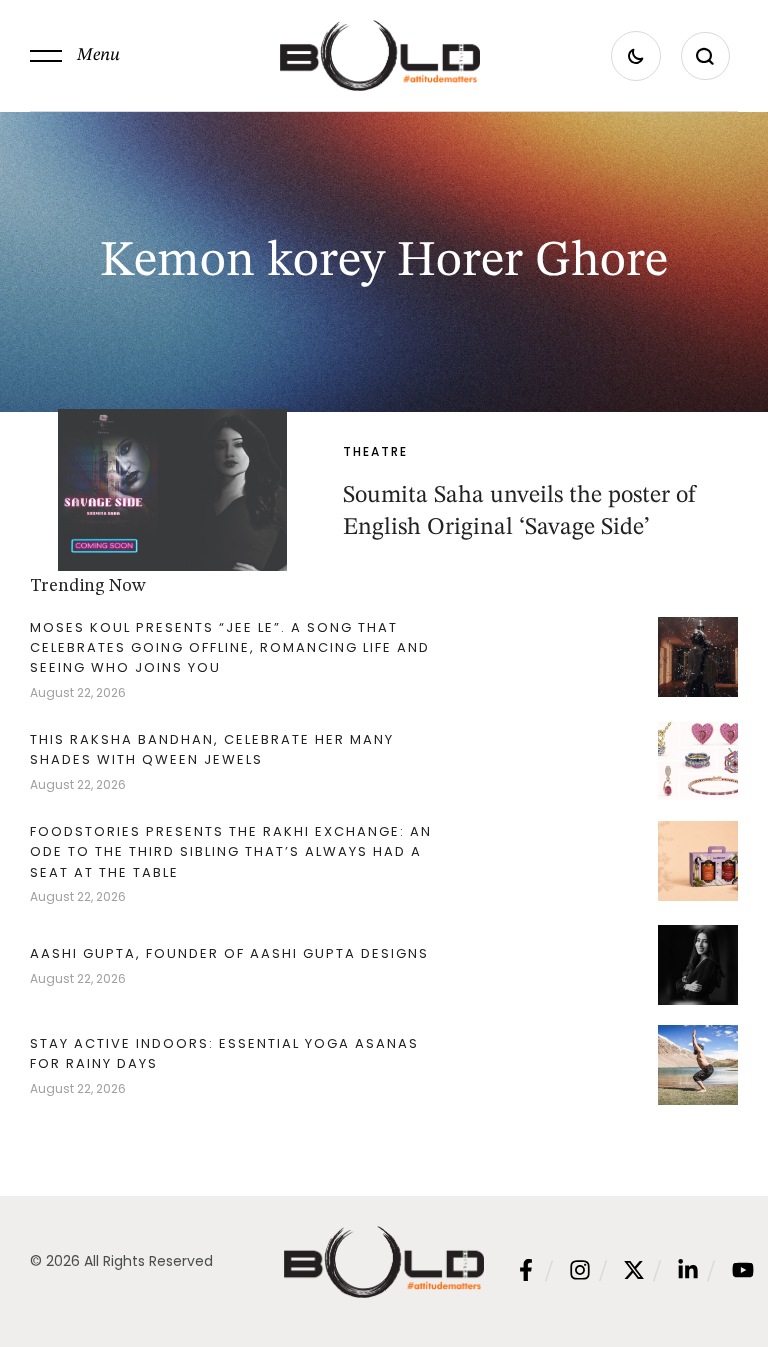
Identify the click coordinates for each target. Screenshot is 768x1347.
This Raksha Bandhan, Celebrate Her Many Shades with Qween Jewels (212, 749)
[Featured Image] (172, 490)
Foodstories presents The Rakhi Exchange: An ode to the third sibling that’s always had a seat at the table (231, 851)
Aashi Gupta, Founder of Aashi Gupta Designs (229, 953)
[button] (75, 56)
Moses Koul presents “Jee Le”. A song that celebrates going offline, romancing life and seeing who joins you (230, 647)
